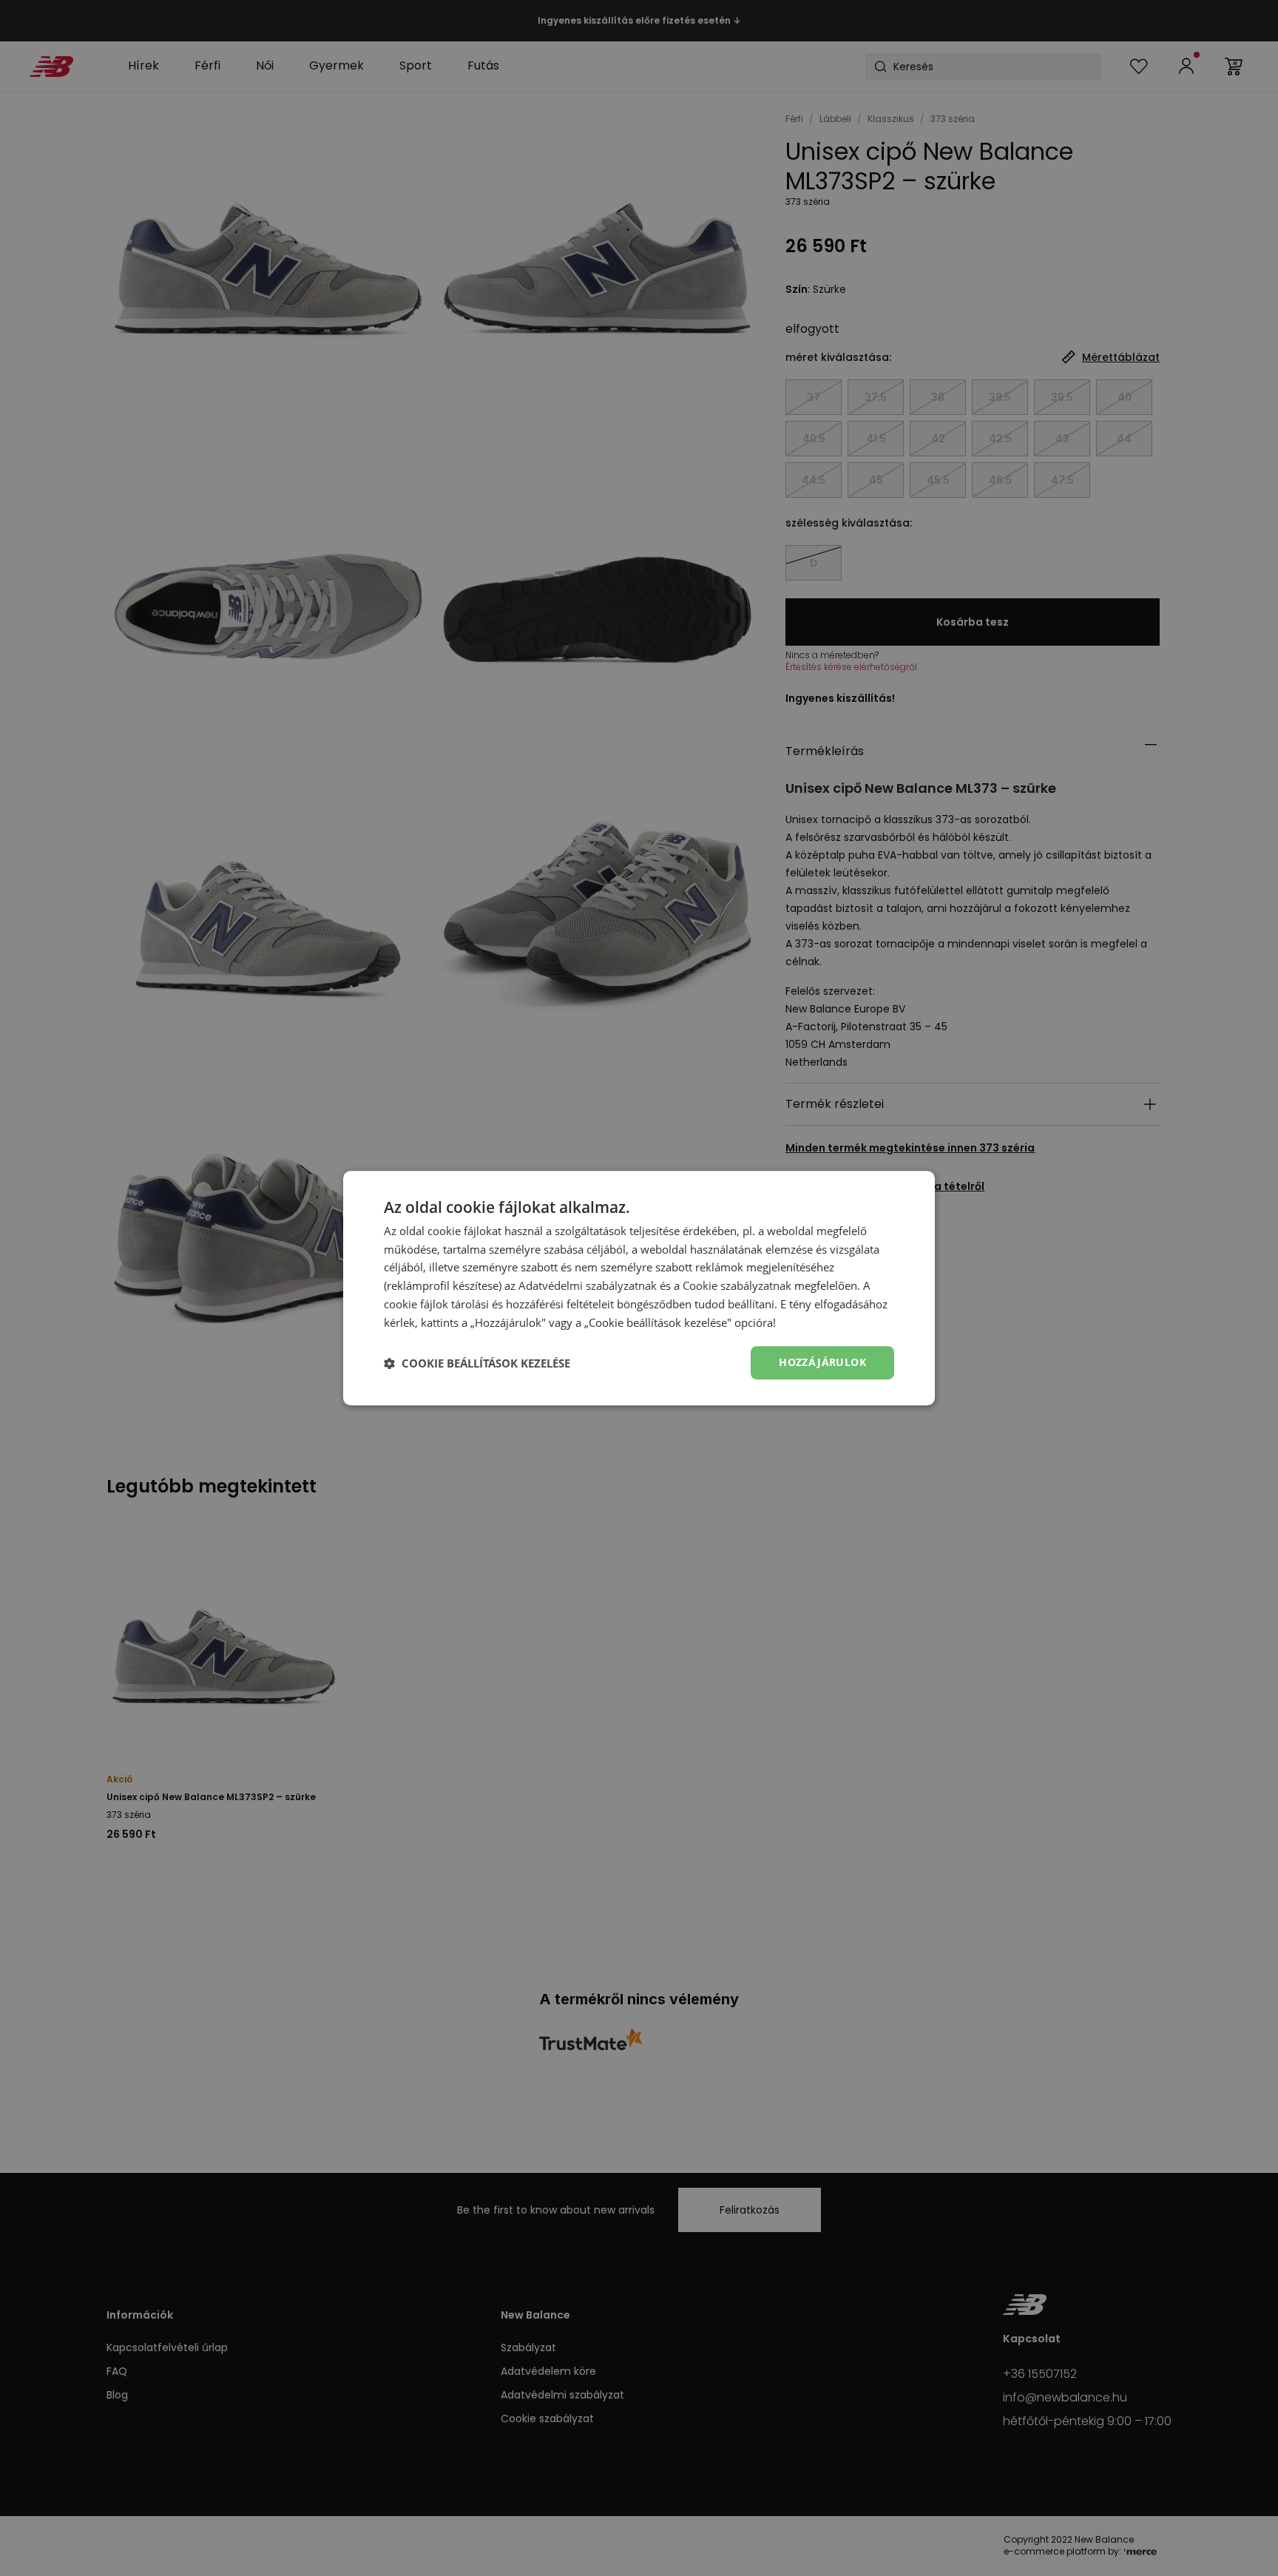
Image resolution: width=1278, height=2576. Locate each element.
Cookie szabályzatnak (737, 1285)
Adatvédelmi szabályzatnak (588, 1285)
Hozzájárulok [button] (822, 1363)
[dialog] (639, 1288)
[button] (477, 1363)
